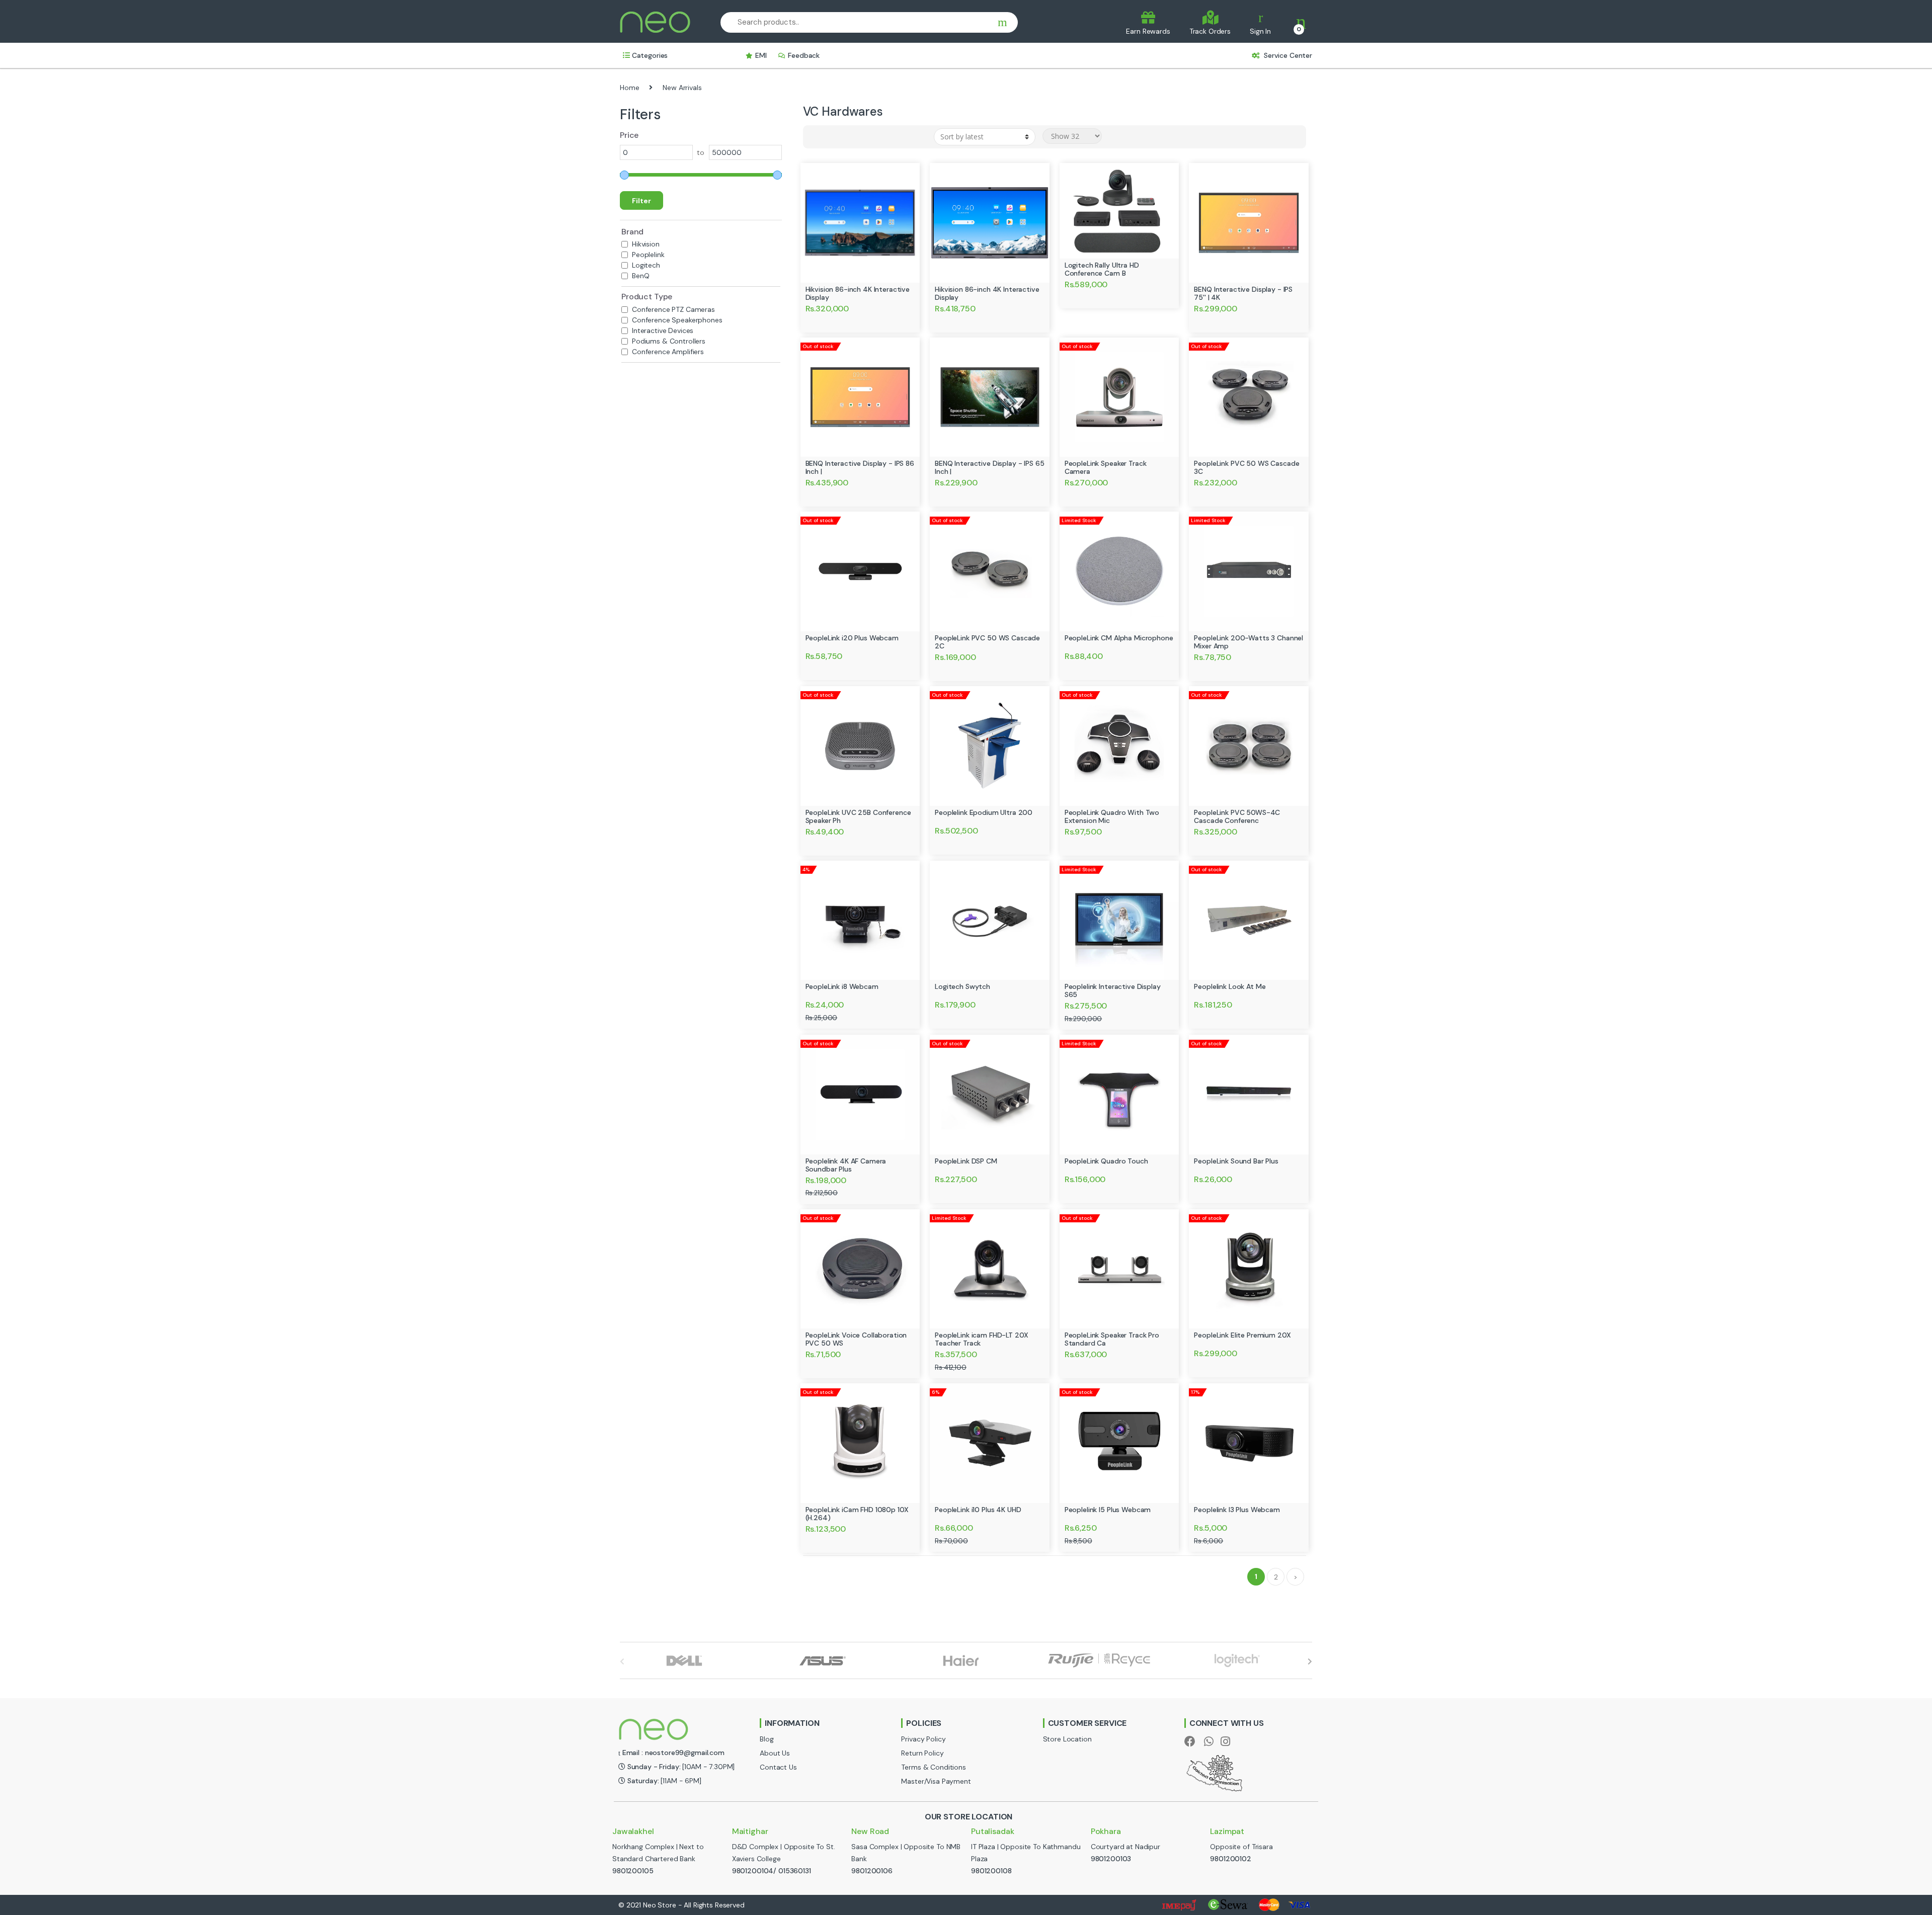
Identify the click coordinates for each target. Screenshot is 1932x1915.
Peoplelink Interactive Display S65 (1113, 990)
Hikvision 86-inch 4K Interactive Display (858, 293)
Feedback (804, 55)
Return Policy (922, 1753)
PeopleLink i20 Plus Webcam (852, 638)
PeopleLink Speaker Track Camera (1106, 467)
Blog (767, 1739)
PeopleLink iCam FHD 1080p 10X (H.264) (857, 1514)
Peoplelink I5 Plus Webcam (1108, 1510)
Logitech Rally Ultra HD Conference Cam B (1102, 269)
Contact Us (778, 1767)
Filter (641, 201)
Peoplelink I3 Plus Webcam (1237, 1510)
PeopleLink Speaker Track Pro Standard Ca (1112, 1339)
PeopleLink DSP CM (966, 1161)
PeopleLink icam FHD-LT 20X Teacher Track (981, 1339)
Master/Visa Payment (936, 1781)
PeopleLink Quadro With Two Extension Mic (1112, 816)
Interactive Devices (663, 330)
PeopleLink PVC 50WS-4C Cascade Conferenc (1237, 816)
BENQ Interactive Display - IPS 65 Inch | (989, 467)
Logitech (646, 265)
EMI (761, 55)
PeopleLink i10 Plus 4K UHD (978, 1510)
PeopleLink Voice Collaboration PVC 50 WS (856, 1339)
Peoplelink (648, 255)
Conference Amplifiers (668, 352)
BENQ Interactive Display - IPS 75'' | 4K (1243, 293)
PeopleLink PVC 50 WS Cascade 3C (1246, 467)
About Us (775, 1753)
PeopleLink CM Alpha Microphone (1119, 638)
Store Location (1067, 1739)
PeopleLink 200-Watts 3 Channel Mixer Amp (1249, 642)
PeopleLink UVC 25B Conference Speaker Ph (858, 816)
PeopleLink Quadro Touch (1106, 1161)
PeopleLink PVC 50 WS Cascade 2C (987, 642)
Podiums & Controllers (669, 341)
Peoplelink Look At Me (1230, 986)
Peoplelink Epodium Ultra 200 (984, 812)
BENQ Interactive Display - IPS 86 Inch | (860, 467)
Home (629, 88)
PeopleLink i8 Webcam (842, 986)
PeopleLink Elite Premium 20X (1242, 1335)
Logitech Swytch (962, 986)
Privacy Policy (923, 1739)
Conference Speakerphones (677, 320)
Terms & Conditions (933, 1767)
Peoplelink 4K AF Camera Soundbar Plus (846, 1165)
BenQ (640, 276)
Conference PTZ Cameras (673, 309)
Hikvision (646, 244)
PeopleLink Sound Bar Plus (1236, 1161)
